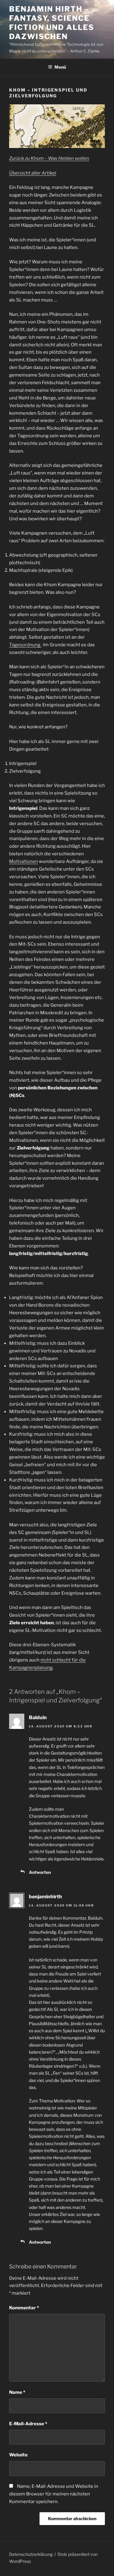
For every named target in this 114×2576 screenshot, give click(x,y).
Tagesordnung (25, 645)
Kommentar (24, 2308)
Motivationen (24, 861)
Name (17, 2392)
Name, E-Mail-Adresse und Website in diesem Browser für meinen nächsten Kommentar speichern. (54, 2494)
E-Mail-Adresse (28, 2424)
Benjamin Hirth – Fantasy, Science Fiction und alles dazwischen (52, 23)
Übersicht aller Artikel (33, 173)
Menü (60, 67)
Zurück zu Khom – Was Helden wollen (49, 158)
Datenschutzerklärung (31, 2554)
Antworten (40, 1872)
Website (18, 2455)
